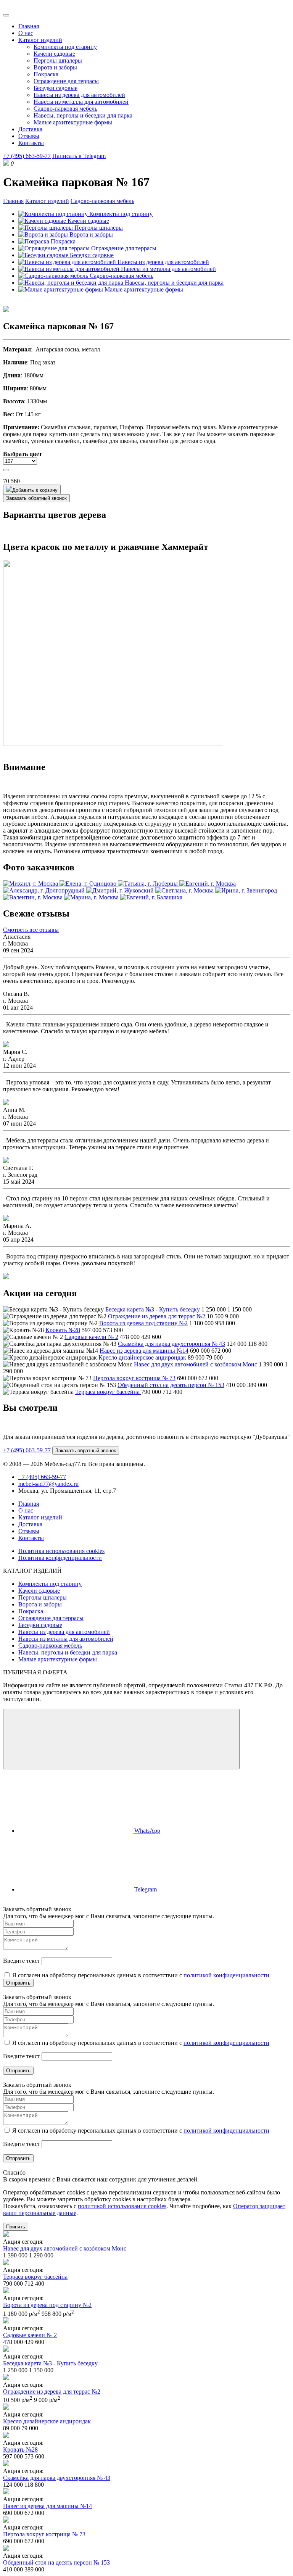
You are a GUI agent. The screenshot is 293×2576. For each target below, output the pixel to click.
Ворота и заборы (55, 67)
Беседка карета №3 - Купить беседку (153, 1309)
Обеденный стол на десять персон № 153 (171, 1385)
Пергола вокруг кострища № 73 (134, 1378)
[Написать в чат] (121, 1739)
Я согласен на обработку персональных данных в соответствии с (140, 1975)
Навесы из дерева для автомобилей (79, 95)
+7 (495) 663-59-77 (27, 156)
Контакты (31, 143)
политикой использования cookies (122, 2206)
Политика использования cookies (61, 1551)
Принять (16, 2227)
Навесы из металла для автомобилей (81, 102)
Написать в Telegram (79, 156)
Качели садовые (54, 54)
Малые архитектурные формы (73, 122)
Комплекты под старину (65, 47)
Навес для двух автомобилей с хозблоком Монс (196, 1364)
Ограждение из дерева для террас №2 (157, 1316)
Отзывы (29, 136)
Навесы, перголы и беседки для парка (83, 115)
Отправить (18, 1983)
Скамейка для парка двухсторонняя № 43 (171, 1344)
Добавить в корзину (35, 490)
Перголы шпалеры (58, 60)
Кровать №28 (63, 1330)
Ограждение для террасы (66, 81)
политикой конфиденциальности (226, 1975)
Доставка (30, 129)
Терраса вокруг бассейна (108, 1392)
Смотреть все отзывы (31, 930)
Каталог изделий (40, 40)
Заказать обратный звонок (36, 498)
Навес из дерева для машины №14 (144, 1351)
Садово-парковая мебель (65, 109)
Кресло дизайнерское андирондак (143, 1357)
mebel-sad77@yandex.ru (48, 1484)
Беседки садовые (56, 88)
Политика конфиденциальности (60, 1558)
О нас (26, 33)
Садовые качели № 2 (91, 1337)
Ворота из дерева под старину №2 (143, 1323)
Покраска (46, 74)
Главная (29, 26)
